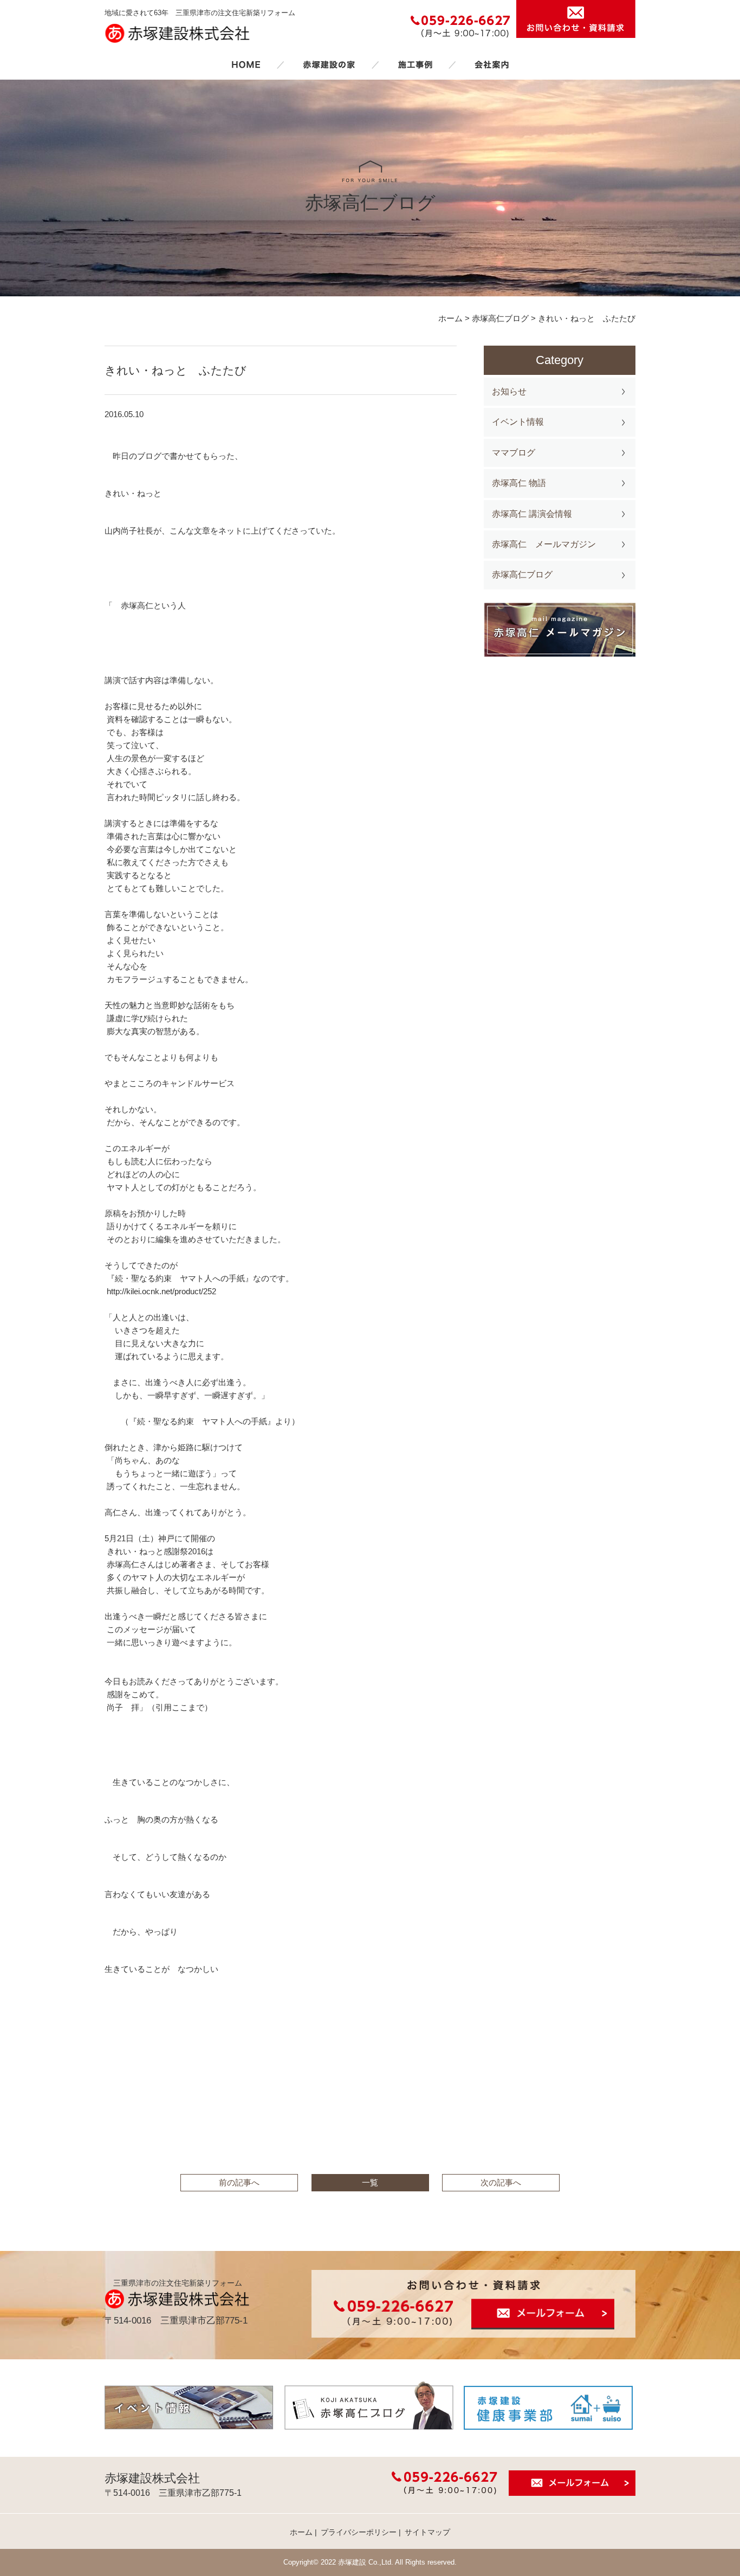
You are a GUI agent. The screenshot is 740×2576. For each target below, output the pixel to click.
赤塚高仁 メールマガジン (544, 544)
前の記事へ (239, 2182)
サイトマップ (427, 2532)
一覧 (370, 2182)
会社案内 (492, 64)
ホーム (246, 64)
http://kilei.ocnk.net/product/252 (161, 1291)
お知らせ (509, 391)
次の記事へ (501, 2182)
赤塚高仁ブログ (522, 575)
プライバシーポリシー (359, 2532)
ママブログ (514, 453)
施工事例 (415, 64)
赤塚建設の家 (329, 64)
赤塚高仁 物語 (519, 483)
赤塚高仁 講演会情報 (532, 514)
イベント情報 (518, 422)
